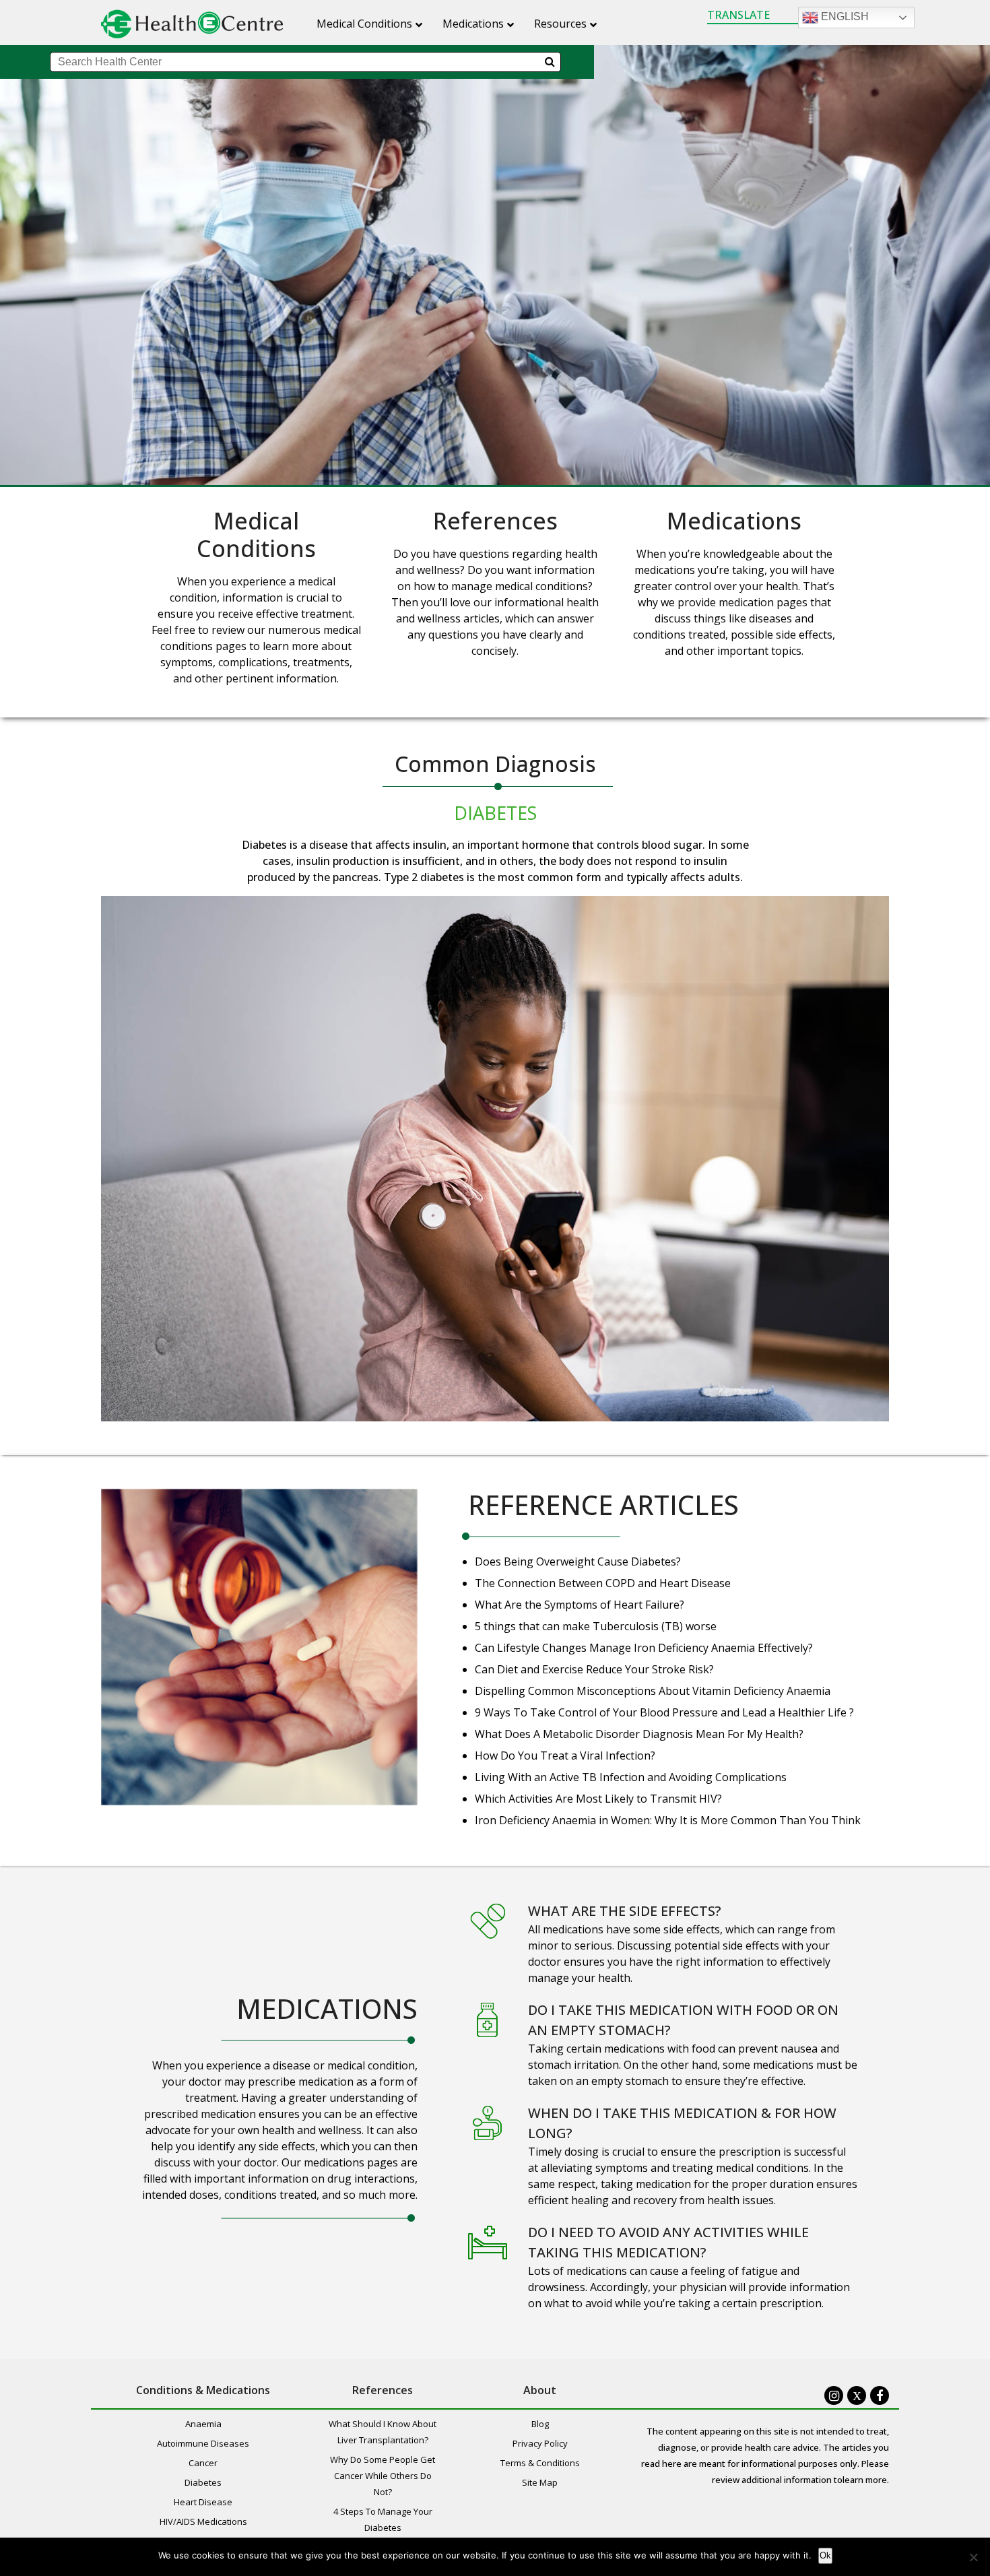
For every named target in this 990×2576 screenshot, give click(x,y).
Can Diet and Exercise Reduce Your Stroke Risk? (594, 1669)
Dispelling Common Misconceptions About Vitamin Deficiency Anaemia (653, 1691)
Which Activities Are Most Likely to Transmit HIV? (598, 1799)
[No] (973, 2557)
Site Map (540, 2482)
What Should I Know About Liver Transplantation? (383, 2432)
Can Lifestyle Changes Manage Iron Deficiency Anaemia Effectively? (644, 1648)
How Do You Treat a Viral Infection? (565, 1756)
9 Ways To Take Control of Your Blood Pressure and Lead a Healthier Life (662, 1712)
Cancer (203, 2463)
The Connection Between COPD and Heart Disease (603, 1583)
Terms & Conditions (540, 2463)
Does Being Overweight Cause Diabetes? (578, 1561)
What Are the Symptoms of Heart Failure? (580, 1605)
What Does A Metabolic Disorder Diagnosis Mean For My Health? (639, 1734)
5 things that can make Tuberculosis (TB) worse (596, 1626)
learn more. (866, 2480)
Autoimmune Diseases (203, 2443)
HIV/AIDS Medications (203, 2521)
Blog (540, 2424)
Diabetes (495, 813)
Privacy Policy (540, 2443)
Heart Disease (203, 2502)
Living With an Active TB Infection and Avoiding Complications (631, 1777)
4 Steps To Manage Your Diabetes (383, 2519)
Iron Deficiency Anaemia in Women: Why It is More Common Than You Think (668, 1820)
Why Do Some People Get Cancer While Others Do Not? (383, 2476)
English (844, 17)
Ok (825, 2555)
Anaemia (203, 2424)
